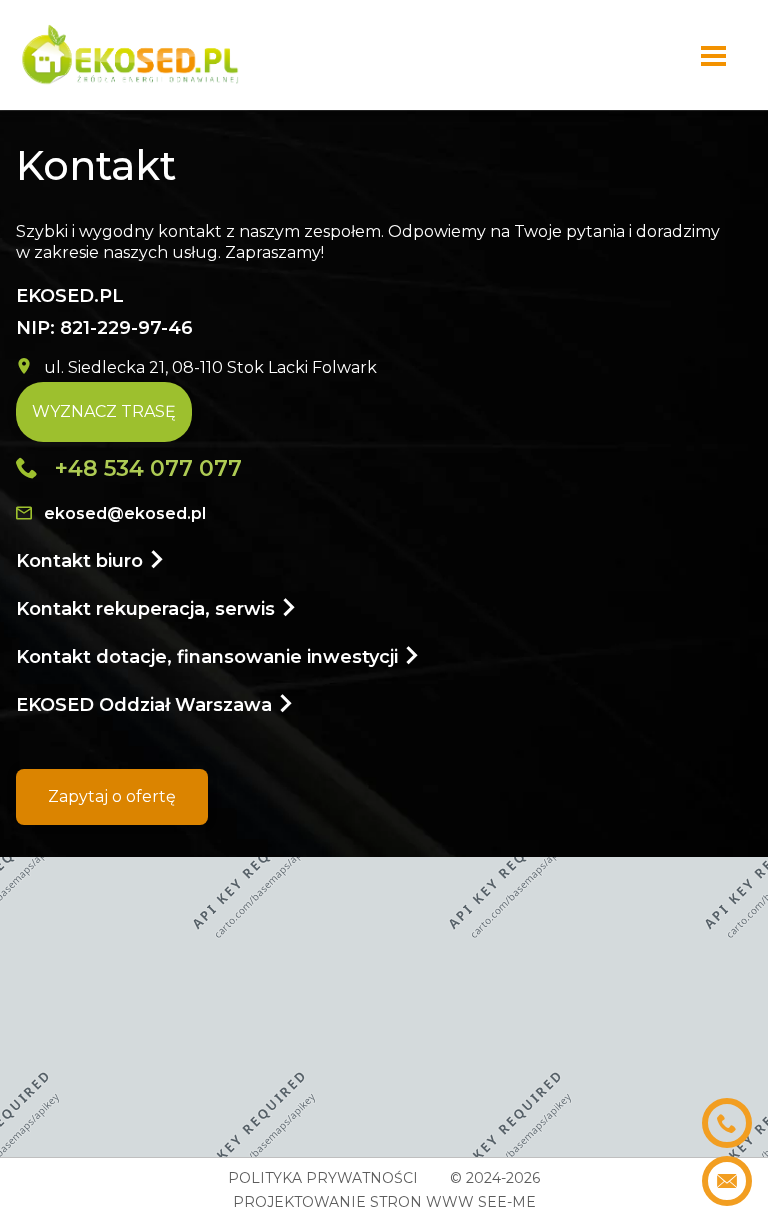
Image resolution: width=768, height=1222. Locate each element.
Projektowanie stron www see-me (384, 1202)
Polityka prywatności (323, 1178)
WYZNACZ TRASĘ (104, 411)
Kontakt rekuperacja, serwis (148, 609)
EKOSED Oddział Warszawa (146, 705)
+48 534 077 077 (148, 468)
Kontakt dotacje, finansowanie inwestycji (209, 657)
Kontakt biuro (82, 561)
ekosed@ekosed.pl (125, 513)
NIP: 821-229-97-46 (104, 312)
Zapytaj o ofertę (112, 796)
